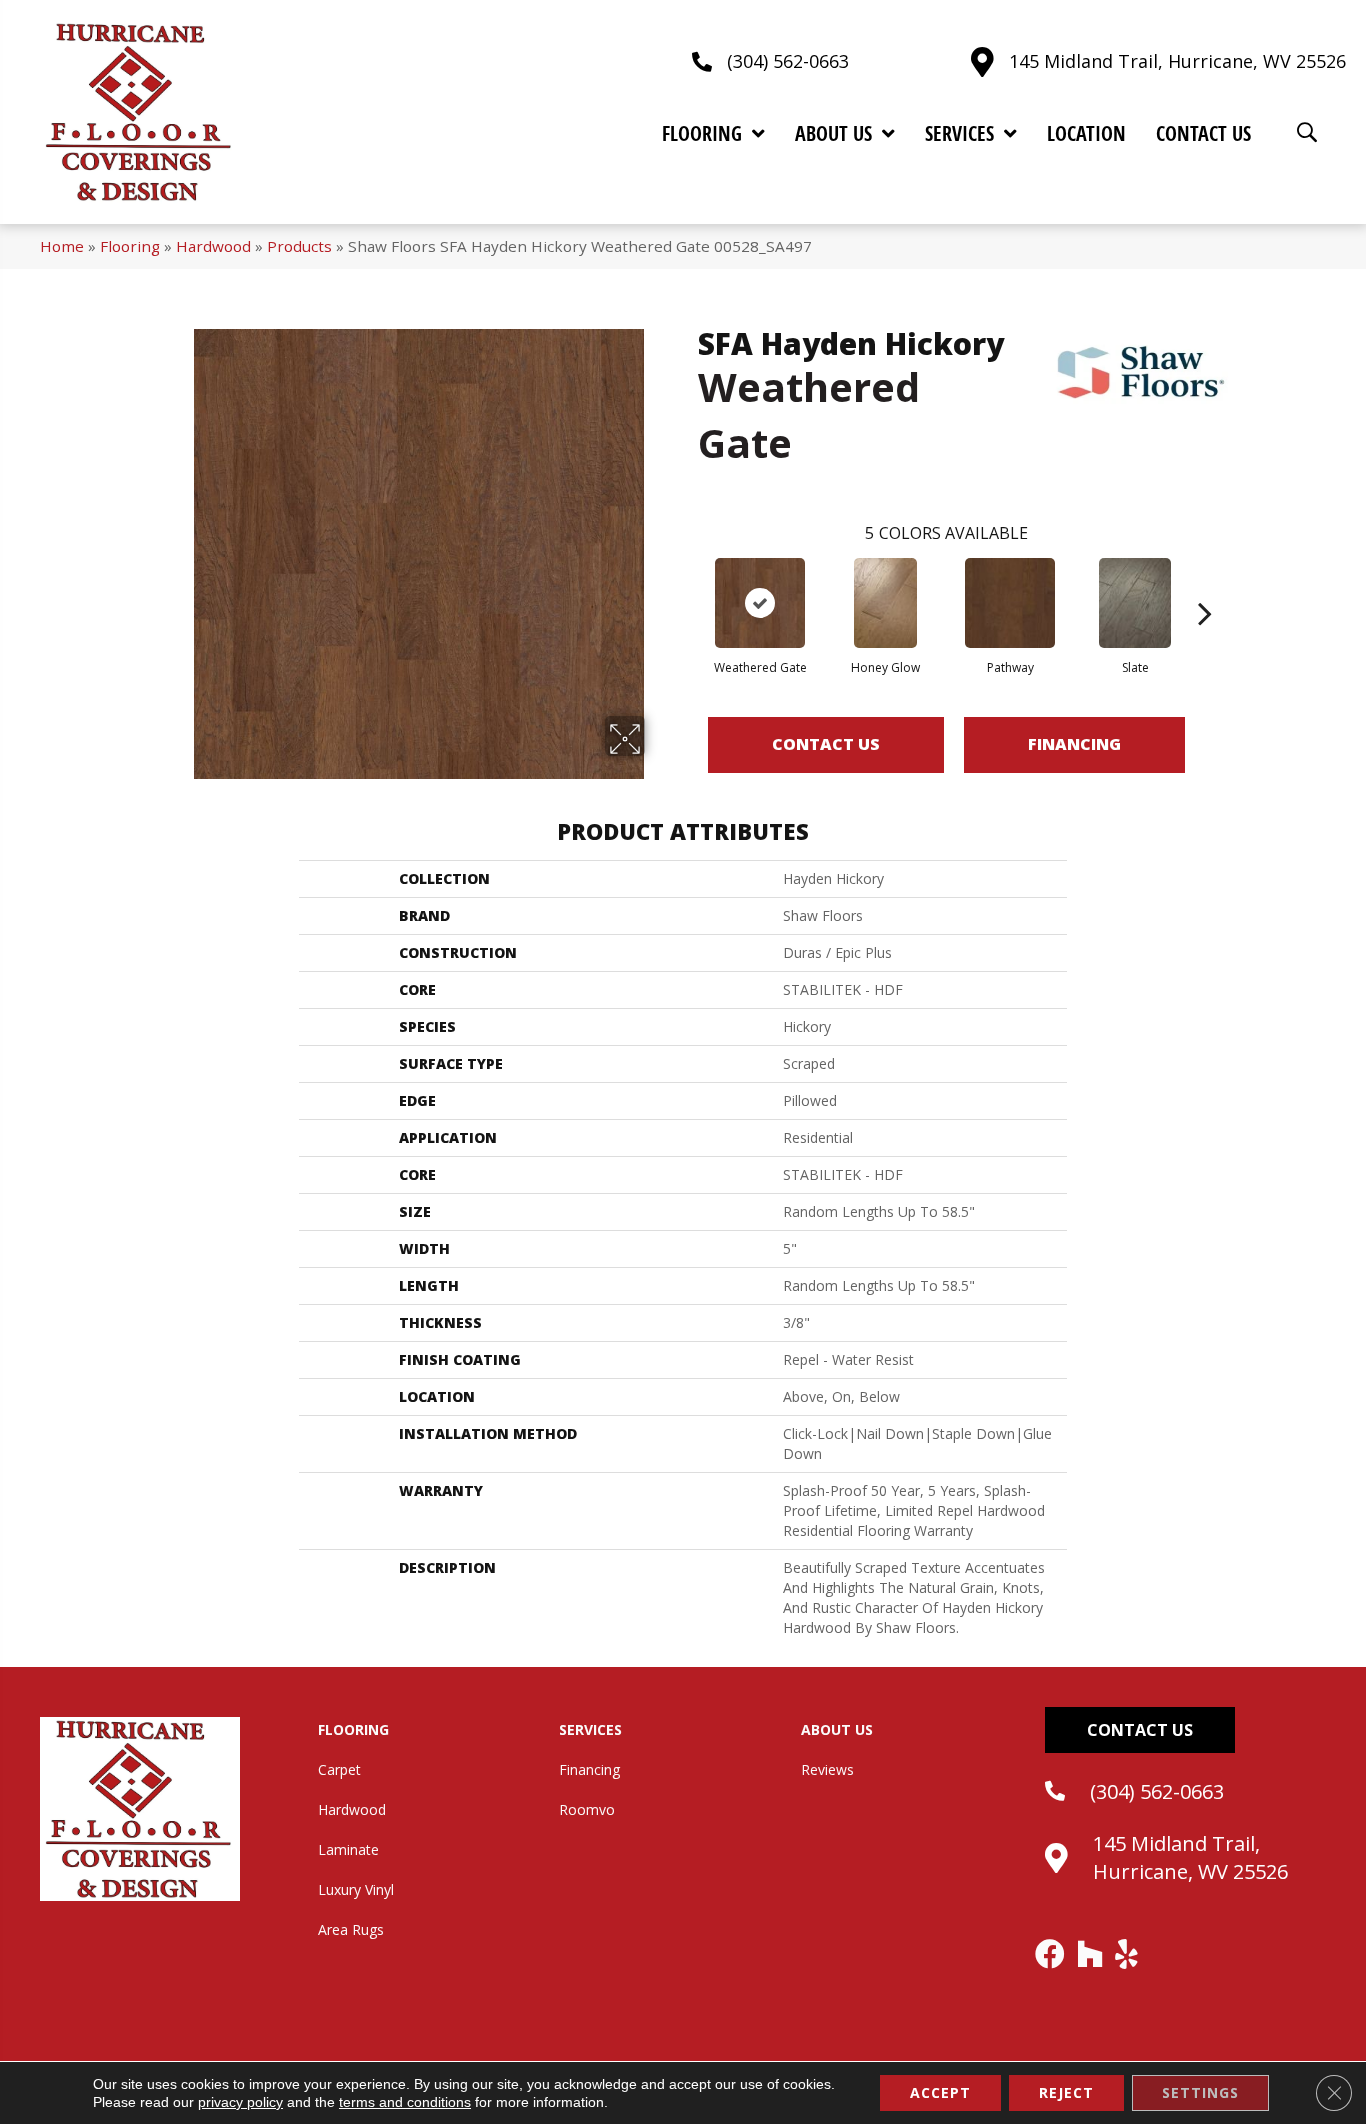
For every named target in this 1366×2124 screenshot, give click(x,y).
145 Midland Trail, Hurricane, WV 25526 (1177, 61)
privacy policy (240, 2102)
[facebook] (1051, 1954)
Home (62, 246)
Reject (1066, 2092)
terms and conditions (405, 2102)
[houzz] (1091, 1954)
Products (299, 246)
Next (1205, 583)
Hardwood (213, 246)
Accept (940, 2092)
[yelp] (1127, 1954)
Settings (1200, 2092)
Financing (1074, 744)
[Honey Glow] (886, 603)
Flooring (130, 246)
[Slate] (1135, 603)
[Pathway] (1010, 603)
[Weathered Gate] (760, 603)
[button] (1140, 1730)
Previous (688, 583)
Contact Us (826, 744)
